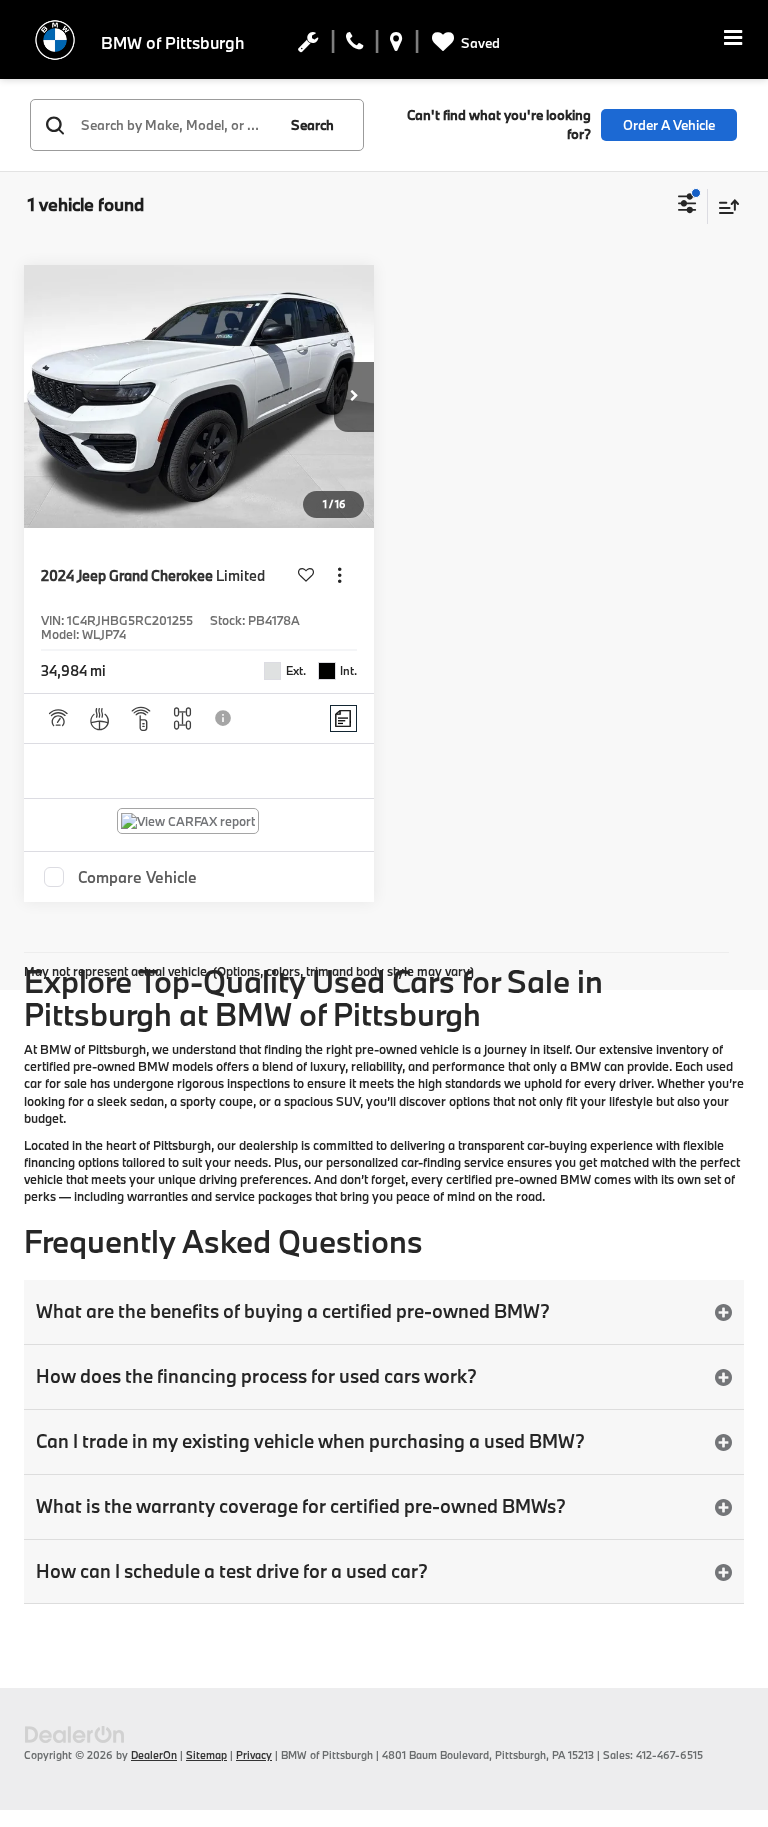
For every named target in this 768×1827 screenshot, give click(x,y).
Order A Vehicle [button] (669, 125)
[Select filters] (687, 206)
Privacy (254, 1755)
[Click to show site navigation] (733, 39)
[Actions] (339, 575)
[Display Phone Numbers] (354, 46)
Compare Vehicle (137, 877)
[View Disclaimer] (225, 718)
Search (312, 125)
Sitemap (206, 1755)
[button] (354, 397)
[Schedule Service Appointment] (308, 46)
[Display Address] (396, 46)
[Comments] (343, 718)
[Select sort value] (724, 206)
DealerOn (154, 1755)
